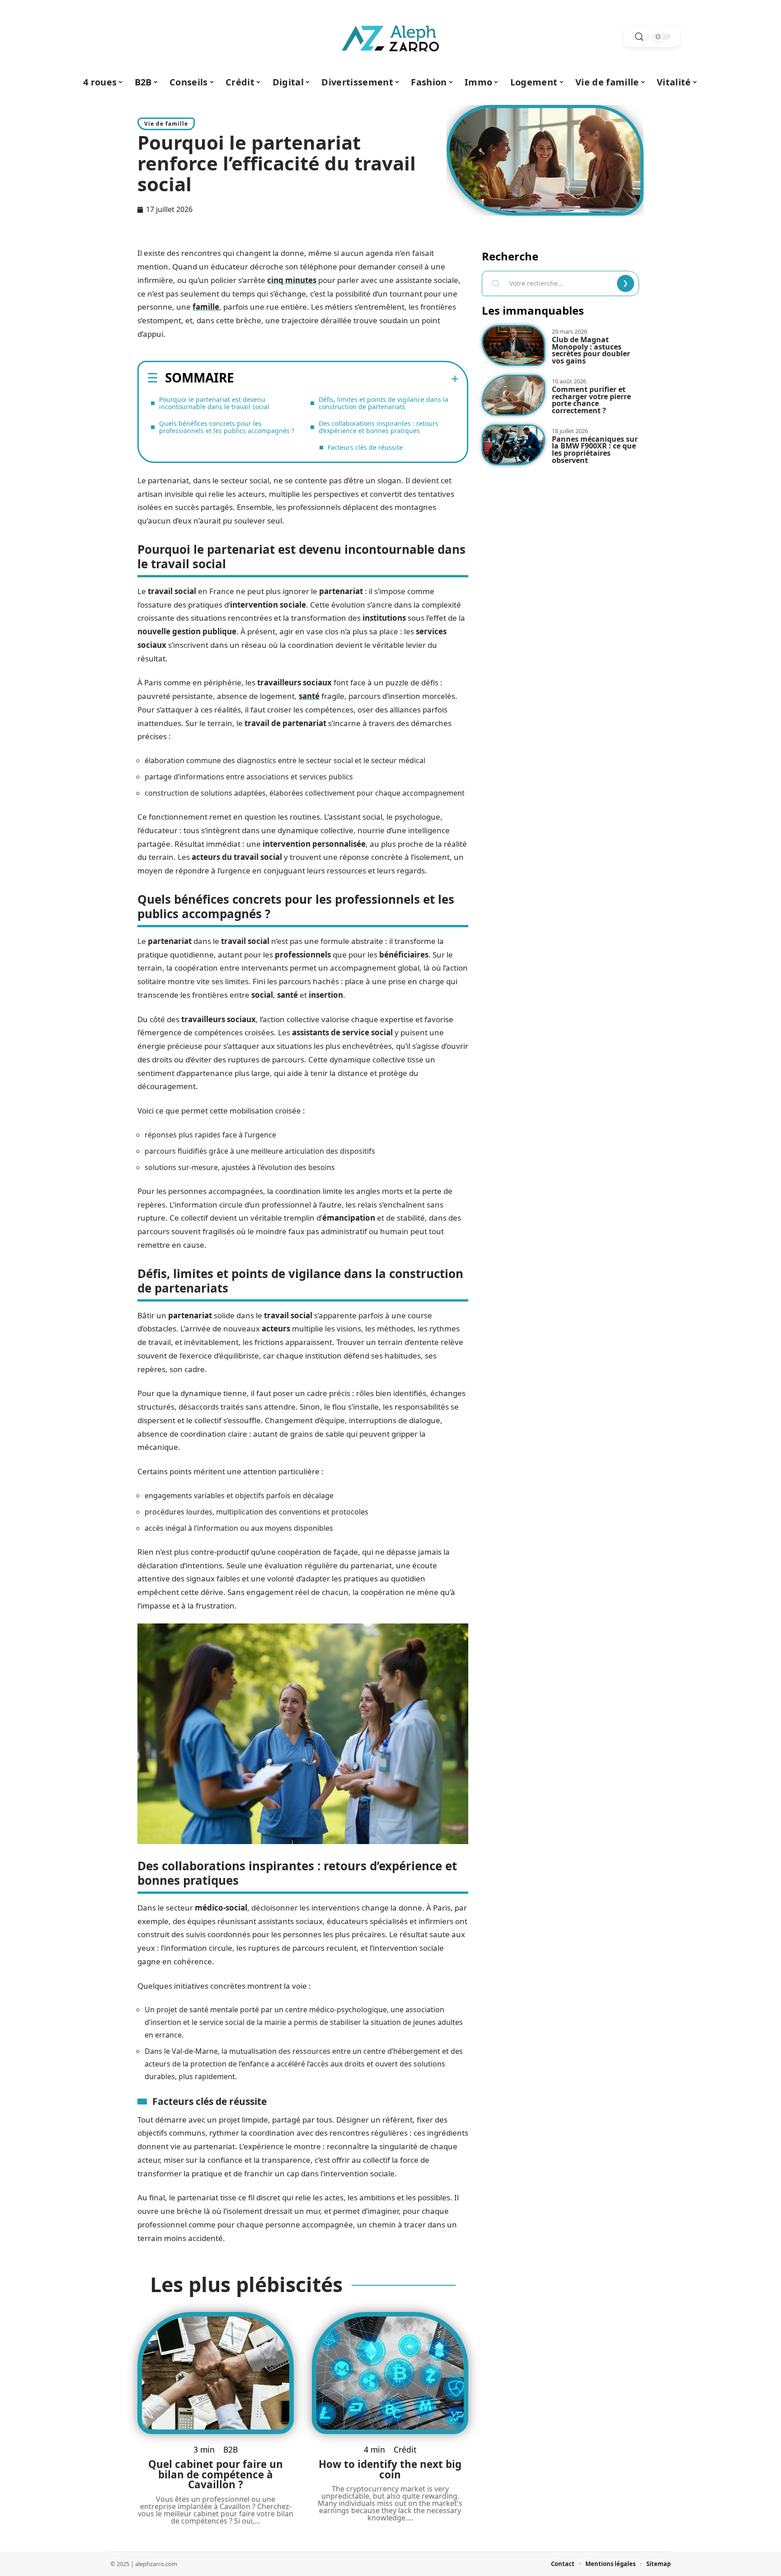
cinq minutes (292, 280)
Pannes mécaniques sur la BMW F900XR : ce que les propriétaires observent (595, 450)
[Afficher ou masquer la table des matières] (346, 379)
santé (309, 696)
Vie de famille (166, 124)
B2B (231, 2449)
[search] (639, 37)
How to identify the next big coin (390, 2469)
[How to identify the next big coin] (390, 2373)
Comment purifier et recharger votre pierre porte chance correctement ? (591, 400)
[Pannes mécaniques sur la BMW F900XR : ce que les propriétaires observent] (513, 445)
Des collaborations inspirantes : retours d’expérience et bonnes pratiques (379, 427)
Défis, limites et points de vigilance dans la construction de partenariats (383, 403)
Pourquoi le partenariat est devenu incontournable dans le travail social (214, 403)
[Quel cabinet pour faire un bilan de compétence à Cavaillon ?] (216, 2373)
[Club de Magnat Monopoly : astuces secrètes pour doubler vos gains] (513, 345)
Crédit (405, 2449)
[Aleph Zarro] (390, 37)
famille (206, 307)
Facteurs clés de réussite (365, 447)
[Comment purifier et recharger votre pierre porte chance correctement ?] (513, 395)
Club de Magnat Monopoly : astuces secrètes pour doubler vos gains (591, 350)
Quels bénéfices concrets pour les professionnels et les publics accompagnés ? (227, 427)
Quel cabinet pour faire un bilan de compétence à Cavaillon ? (216, 2474)
